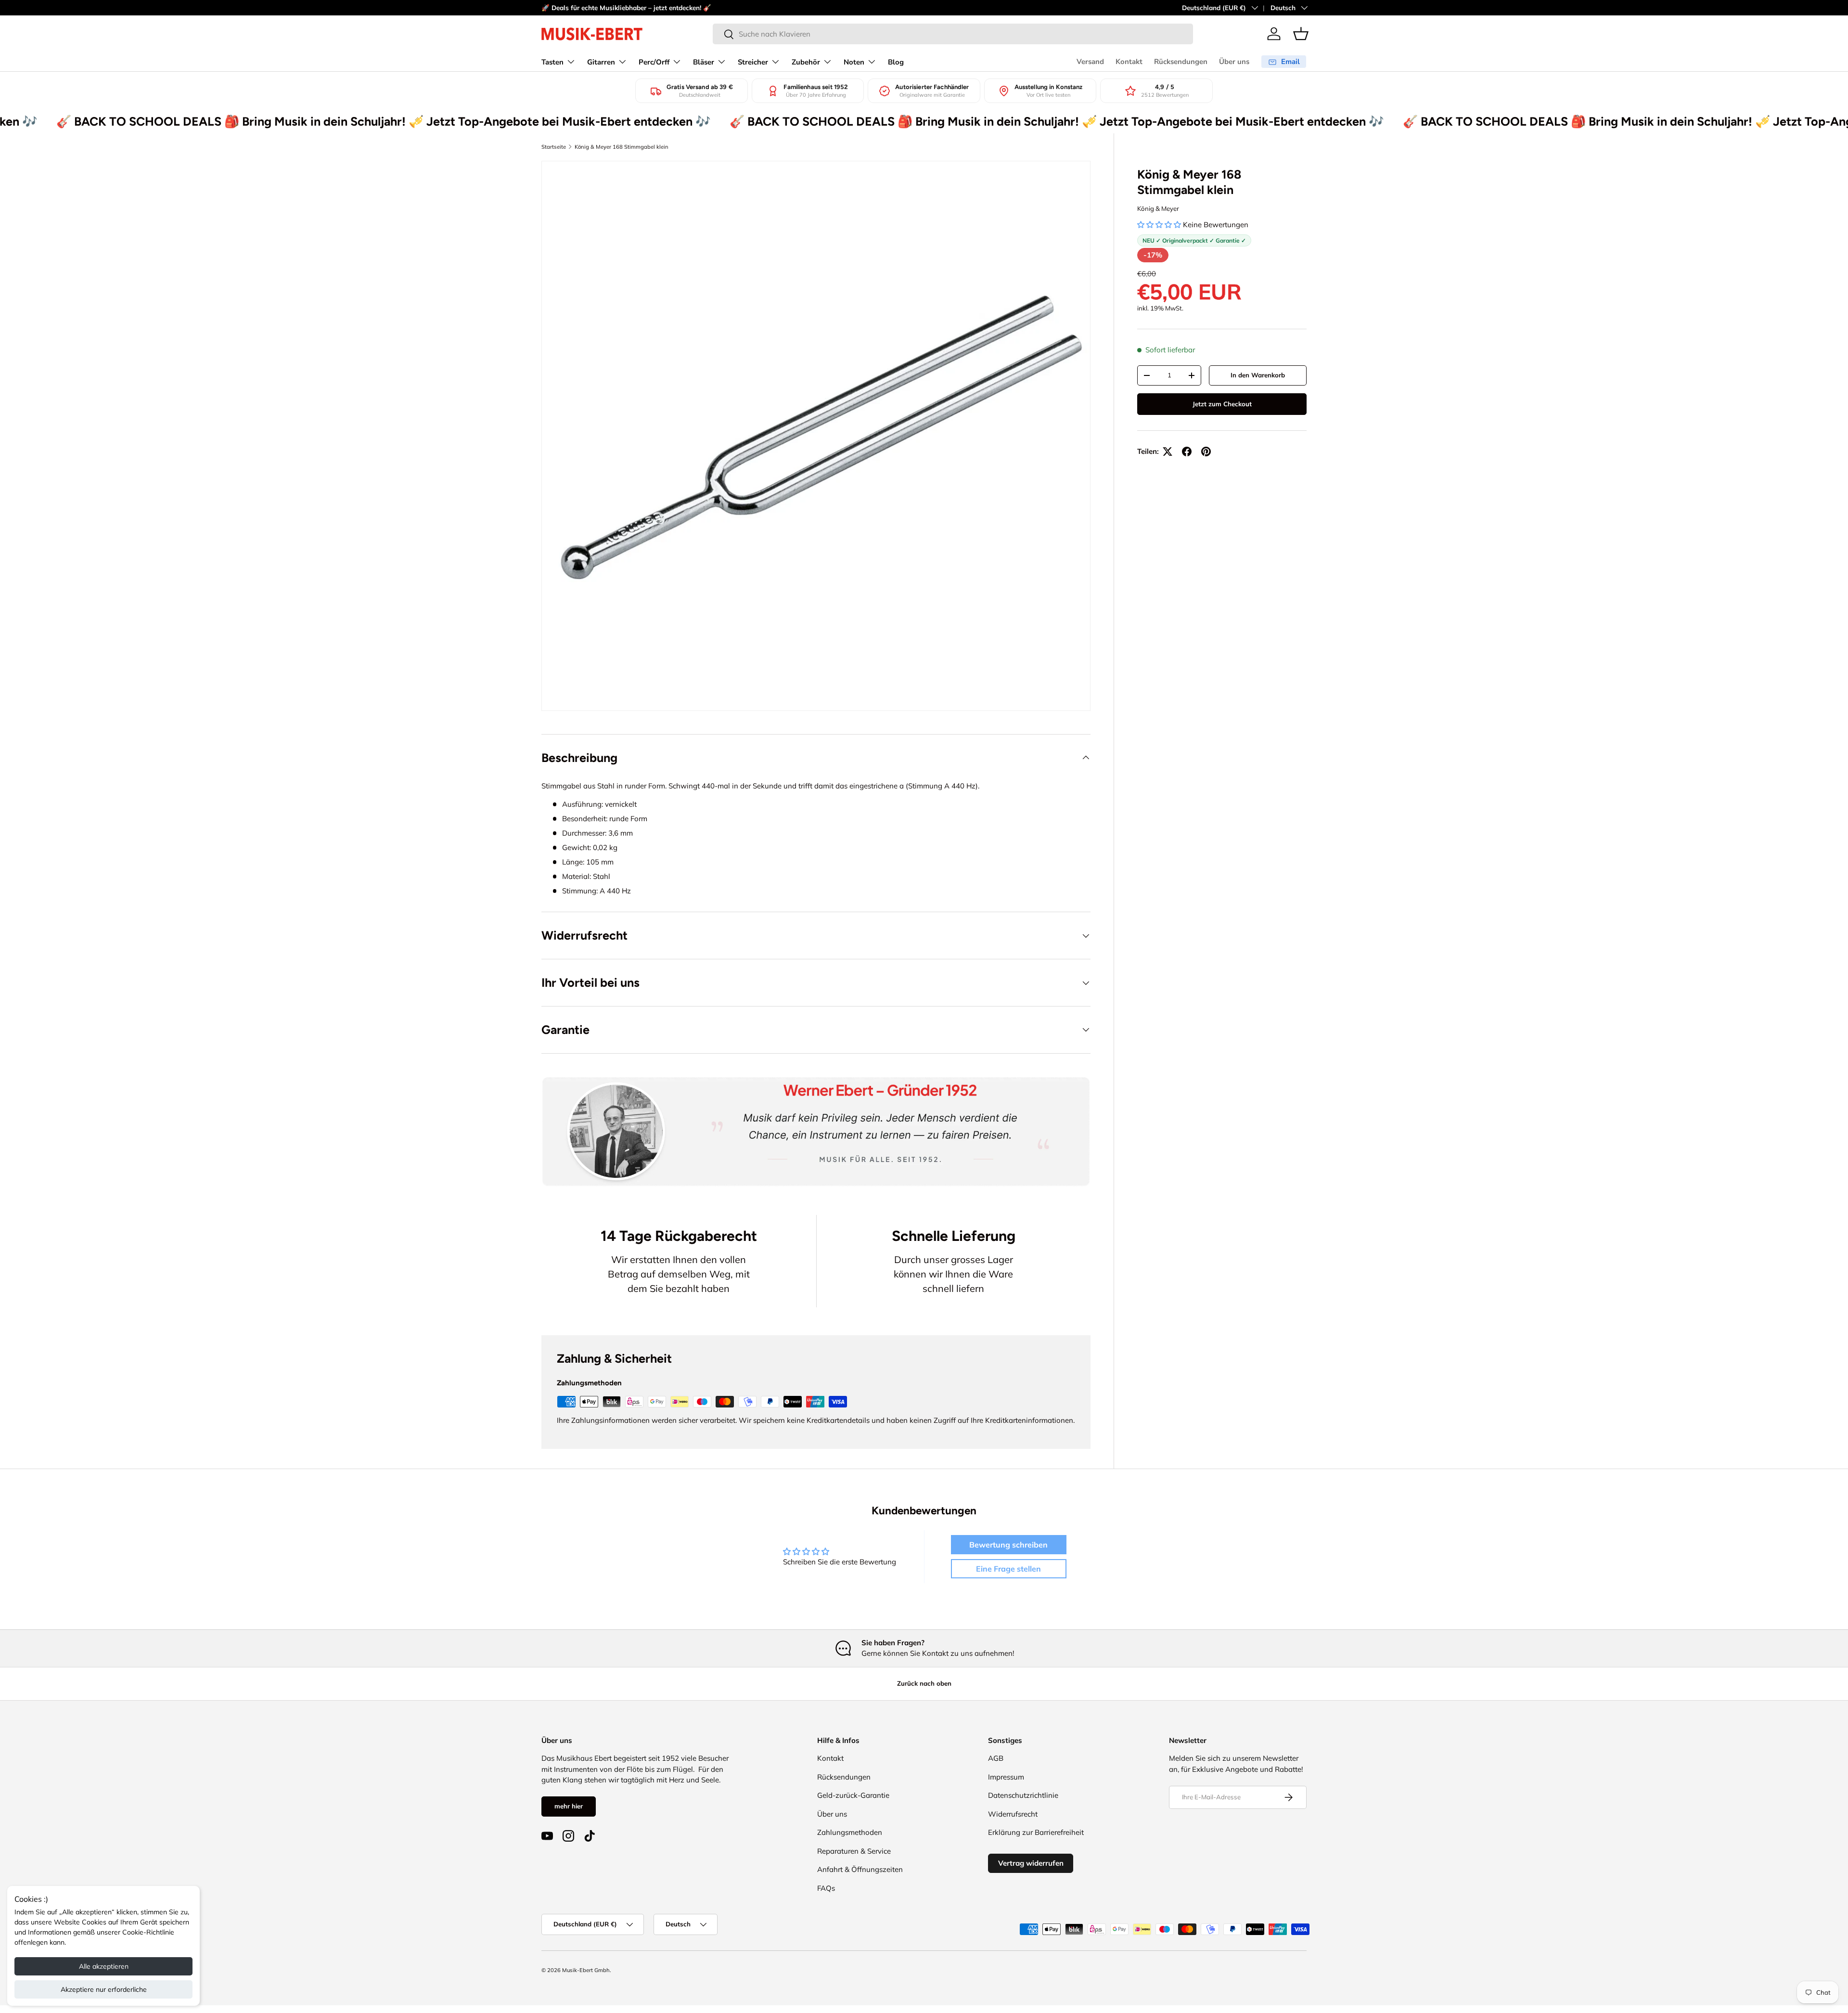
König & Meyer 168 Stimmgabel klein (622, 147)
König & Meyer (1158, 208)
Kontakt (1129, 62)
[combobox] (953, 34)
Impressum (1006, 1777)
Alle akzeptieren (104, 1966)
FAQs (826, 1888)
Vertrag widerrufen (1031, 1863)
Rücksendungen (1181, 62)
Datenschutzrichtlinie (1023, 1795)
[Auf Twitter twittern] (1168, 452)
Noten (854, 62)
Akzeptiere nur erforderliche (104, 1989)
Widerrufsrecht (1013, 1814)
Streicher (753, 62)
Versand (1090, 62)
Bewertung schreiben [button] (1008, 1545)
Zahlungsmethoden (850, 1832)
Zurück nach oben (924, 1683)
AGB (996, 1758)
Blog (896, 62)
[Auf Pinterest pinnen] (1206, 452)
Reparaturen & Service (854, 1851)
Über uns (1234, 62)
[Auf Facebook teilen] (1187, 452)
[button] (1301, 34)
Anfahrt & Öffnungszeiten (860, 1869)
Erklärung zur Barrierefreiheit (1036, 1832)
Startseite (554, 147)
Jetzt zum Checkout (1222, 404)
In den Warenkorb (1258, 375)
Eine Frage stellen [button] (1008, 1569)
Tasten (552, 62)
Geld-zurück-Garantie (853, 1795)
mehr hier (569, 1806)
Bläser (704, 62)
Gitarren (601, 62)
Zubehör (806, 62)
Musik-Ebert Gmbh (586, 1970)
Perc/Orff (654, 62)
